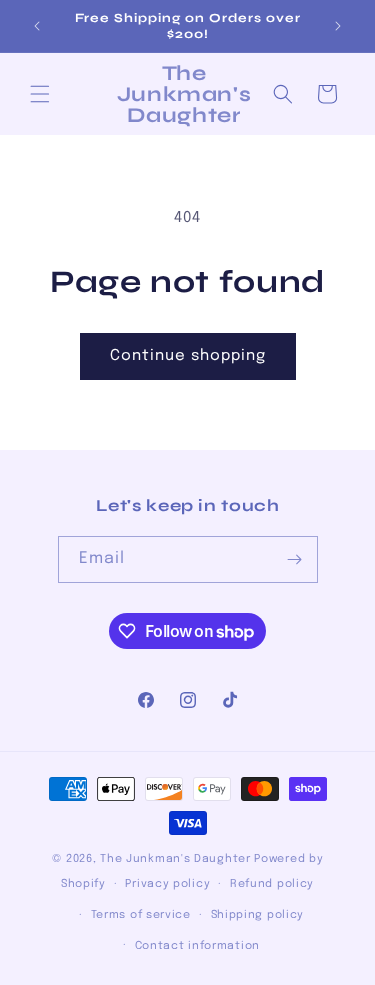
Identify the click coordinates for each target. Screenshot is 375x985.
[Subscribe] (295, 559)
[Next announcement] (338, 26)
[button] (40, 94)
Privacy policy (167, 884)
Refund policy (272, 884)
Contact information (197, 946)
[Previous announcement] (37, 26)
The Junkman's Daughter (175, 859)
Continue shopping (188, 356)
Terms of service (141, 915)
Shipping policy (258, 915)
